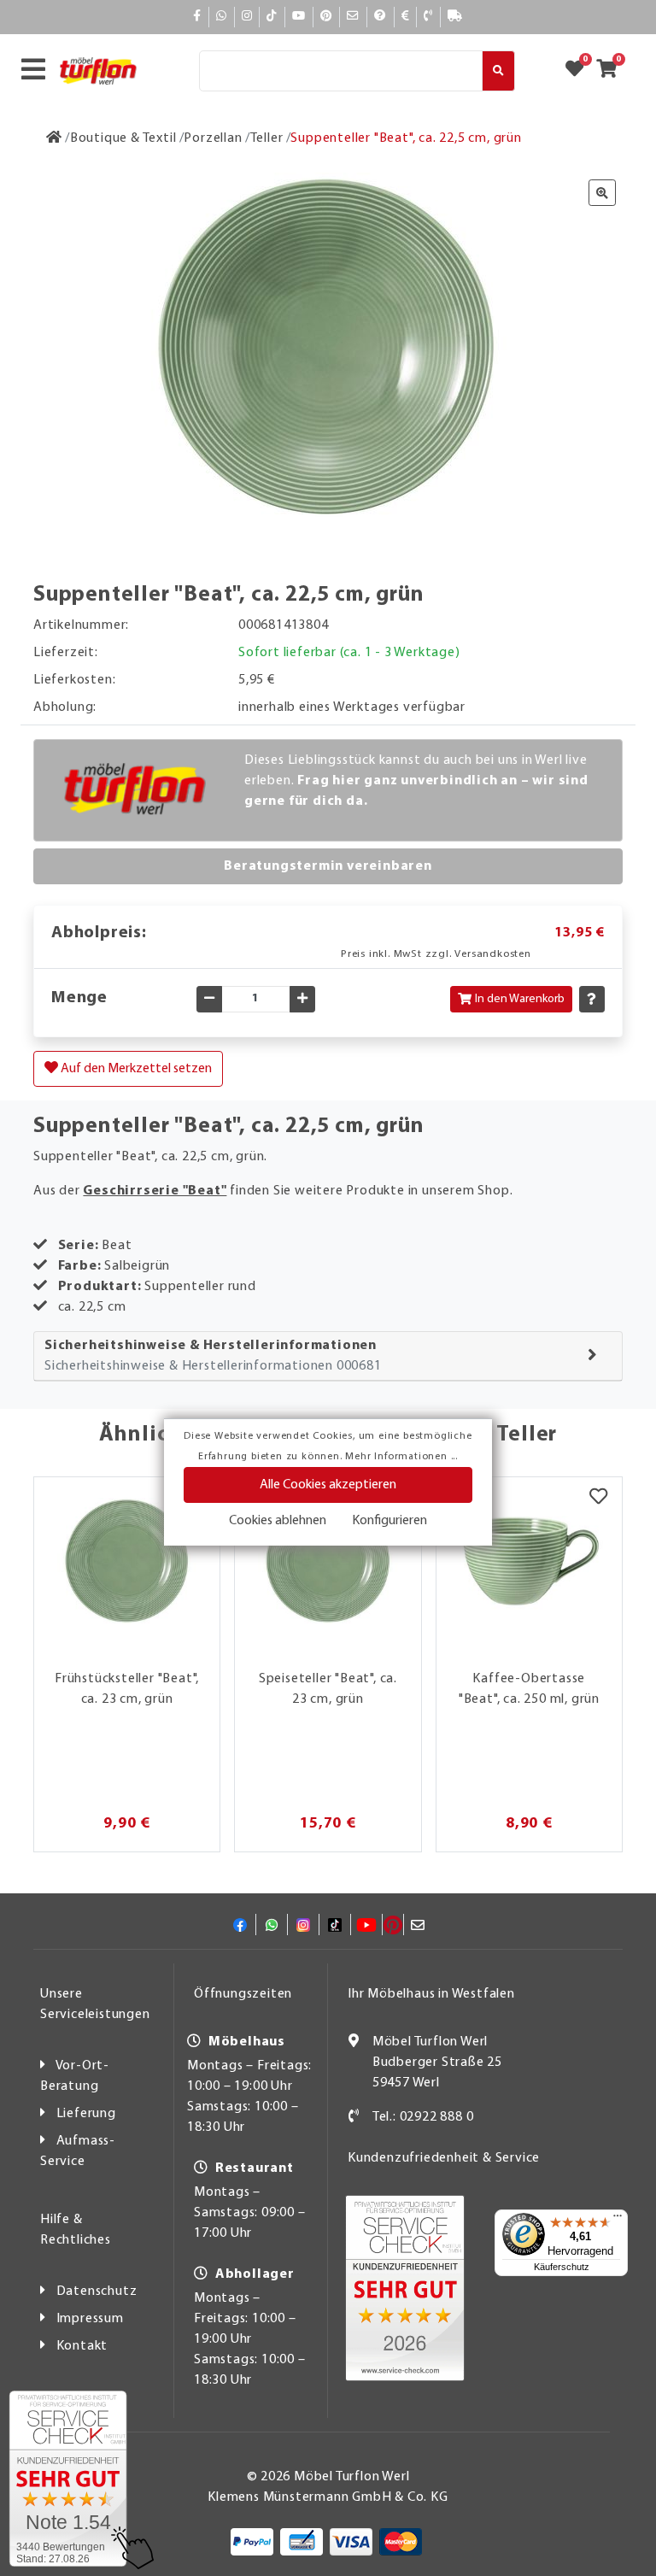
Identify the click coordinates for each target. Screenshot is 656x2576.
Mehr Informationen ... (401, 1457)
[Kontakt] (428, 17)
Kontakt (82, 2346)
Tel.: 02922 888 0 (423, 2117)
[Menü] (618, 2220)
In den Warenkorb (520, 999)
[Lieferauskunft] (455, 17)
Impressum (90, 2319)
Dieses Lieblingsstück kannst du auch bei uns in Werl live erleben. (416, 781)
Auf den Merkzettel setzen (135, 1069)
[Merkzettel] (598, 1499)
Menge (79, 998)
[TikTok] (272, 17)
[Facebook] (197, 17)
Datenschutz (97, 2291)
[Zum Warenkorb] (612, 71)
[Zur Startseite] (54, 138)
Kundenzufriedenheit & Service (444, 2158)
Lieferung (86, 2114)
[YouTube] (299, 17)
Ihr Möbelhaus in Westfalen (431, 1994)
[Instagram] (247, 17)
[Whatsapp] (222, 17)
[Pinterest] (326, 17)
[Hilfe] (381, 17)
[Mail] (353, 17)
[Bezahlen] (406, 17)
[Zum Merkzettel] (580, 71)
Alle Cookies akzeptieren (328, 1485)
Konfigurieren (389, 1521)
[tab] (328, 1356)
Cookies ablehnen (278, 1521)
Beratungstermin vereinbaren (328, 866)
